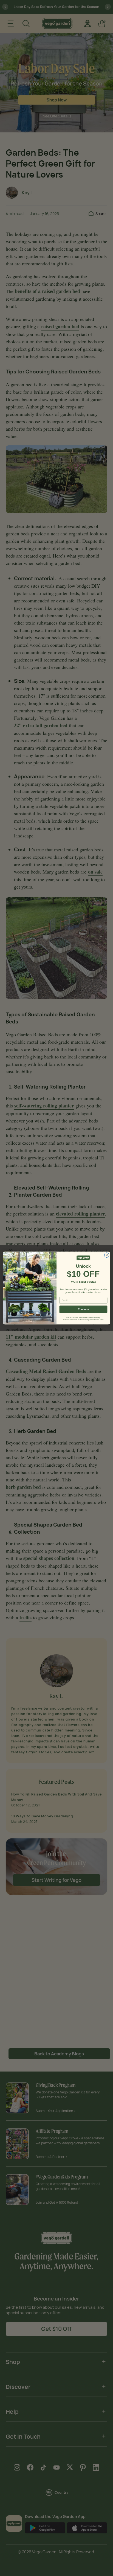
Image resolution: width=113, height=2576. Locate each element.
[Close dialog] (107, 1255)
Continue (83, 1309)
